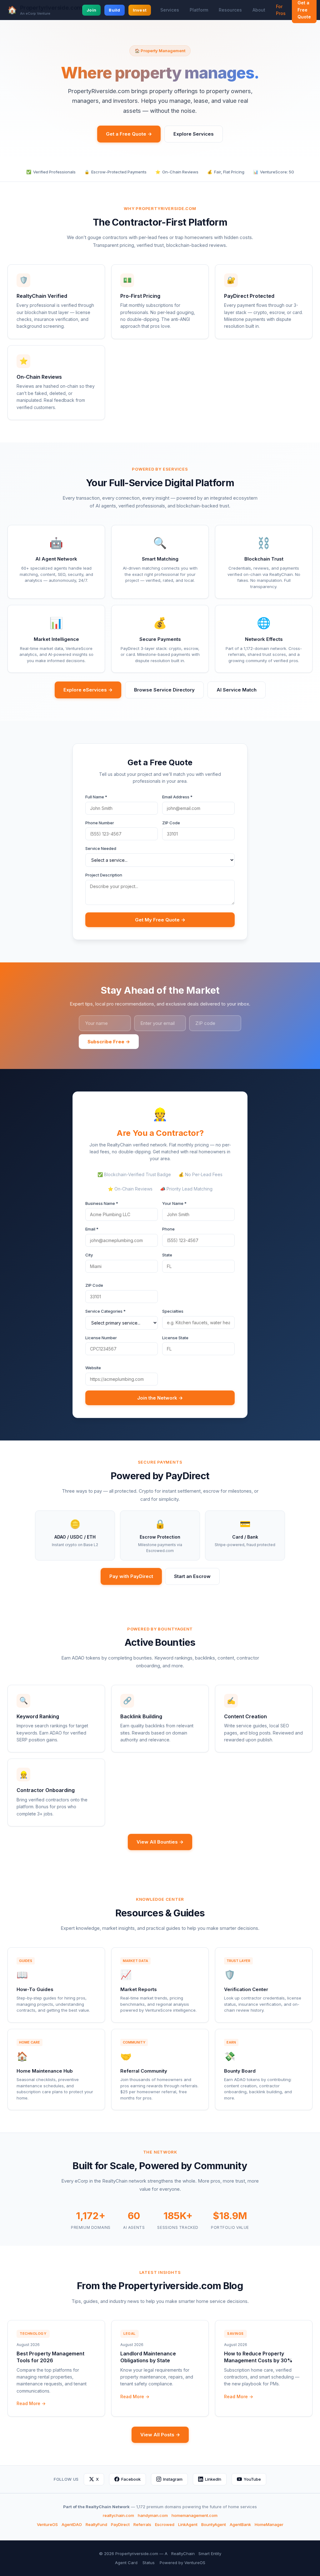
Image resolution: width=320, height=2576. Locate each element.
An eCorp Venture (35, 14)
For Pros (281, 10)
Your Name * (174, 1203)
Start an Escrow (192, 1576)
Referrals (142, 2524)
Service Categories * (105, 1311)
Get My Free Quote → (160, 920)
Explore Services (194, 134)
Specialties (173, 1311)
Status (149, 2563)
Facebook (131, 2479)
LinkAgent (188, 2524)
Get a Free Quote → (129, 134)
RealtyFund (96, 2524)
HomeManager (269, 2524)
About (259, 10)
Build (114, 10)
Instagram (173, 2479)
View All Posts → (160, 2435)
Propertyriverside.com (51, 8)
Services (170, 10)
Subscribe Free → (109, 1042)
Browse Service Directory (164, 690)
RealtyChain (183, 2554)
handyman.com (153, 2515)
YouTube (252, 2479)
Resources (230, 10)
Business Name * (102, 1203)
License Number (101, 1338)
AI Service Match (237, 690)
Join (91, 10)
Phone (168, 1229)
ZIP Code (171, 823)
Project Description (104, 875)
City (89, 1255)
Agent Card (126, 2563)
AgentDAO (72, 2524)
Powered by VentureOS (182, 2563)
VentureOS (47, 2524)
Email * (92, 1229)
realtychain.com (118, 2515)
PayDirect (120, 2524)
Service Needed (101, 848)
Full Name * (96, 797)
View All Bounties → (160, 1842)
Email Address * (177, 797)
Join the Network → (160, 1398)
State (167, 1255)
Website (93, 1368)
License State (175, 1338)
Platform (199, 10)
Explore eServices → (88, 690)
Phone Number (100, 823)
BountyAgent (214, 2524)
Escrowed (165, 2524)
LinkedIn (213, 2479)
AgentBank (240, 2524)
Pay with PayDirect (131, 1576)
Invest (140, 10)
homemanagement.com (195, 2515)
